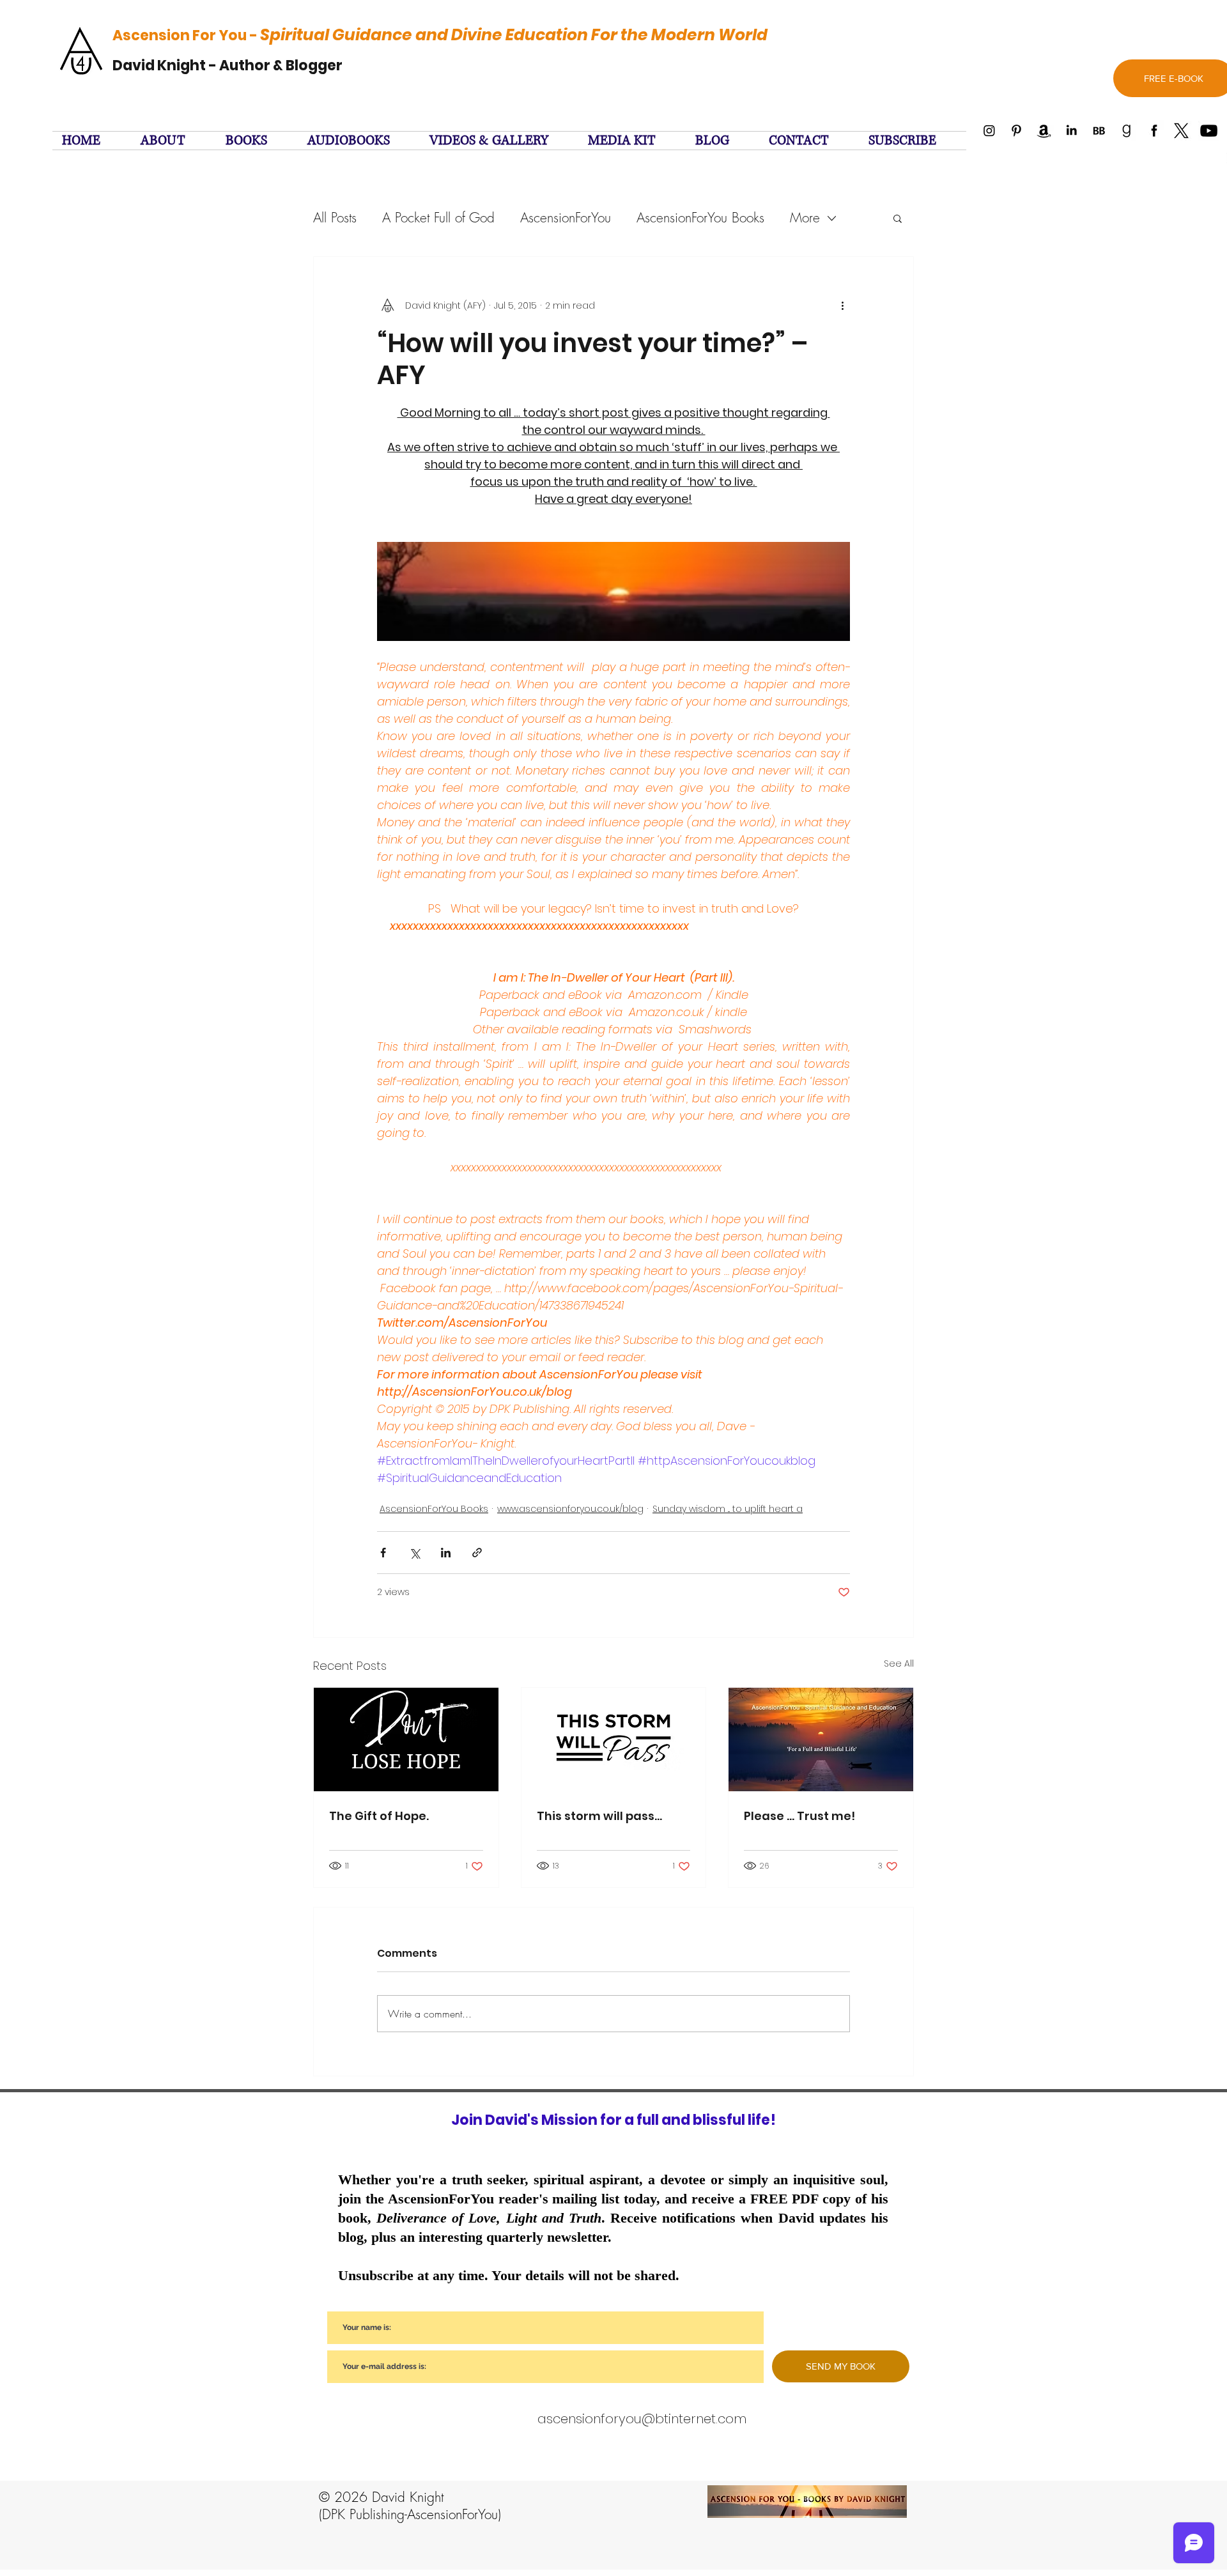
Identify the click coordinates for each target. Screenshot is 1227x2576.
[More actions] (842, 305)
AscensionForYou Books (700, 218)
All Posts (335, 218)
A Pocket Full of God (438, 218)
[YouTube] (1209, 131)
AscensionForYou (566, 218)
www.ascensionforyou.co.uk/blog (570, 1509)
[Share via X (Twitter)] (414, 1553)
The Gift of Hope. (379, 1816)
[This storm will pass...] (614, 1739)
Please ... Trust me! (799, 1816)
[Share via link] (477, 1553)
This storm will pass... (599, 1816)
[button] (913, 141)
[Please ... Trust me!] (821, 1739)
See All (899, 1663)
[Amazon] (1044, 131)
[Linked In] (1071, 131)
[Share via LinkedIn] (446, 1553)
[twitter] (1181, 131)
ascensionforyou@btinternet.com (642, 2419)
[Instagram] (989, 131)
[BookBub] (1099, 131)
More (805, 218)
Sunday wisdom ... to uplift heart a (728, 1509)
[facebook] (1154, 131)
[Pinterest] (1016, 131)
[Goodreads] (1126, 131)
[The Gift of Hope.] (406, 1739)
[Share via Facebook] (383, 1553)
